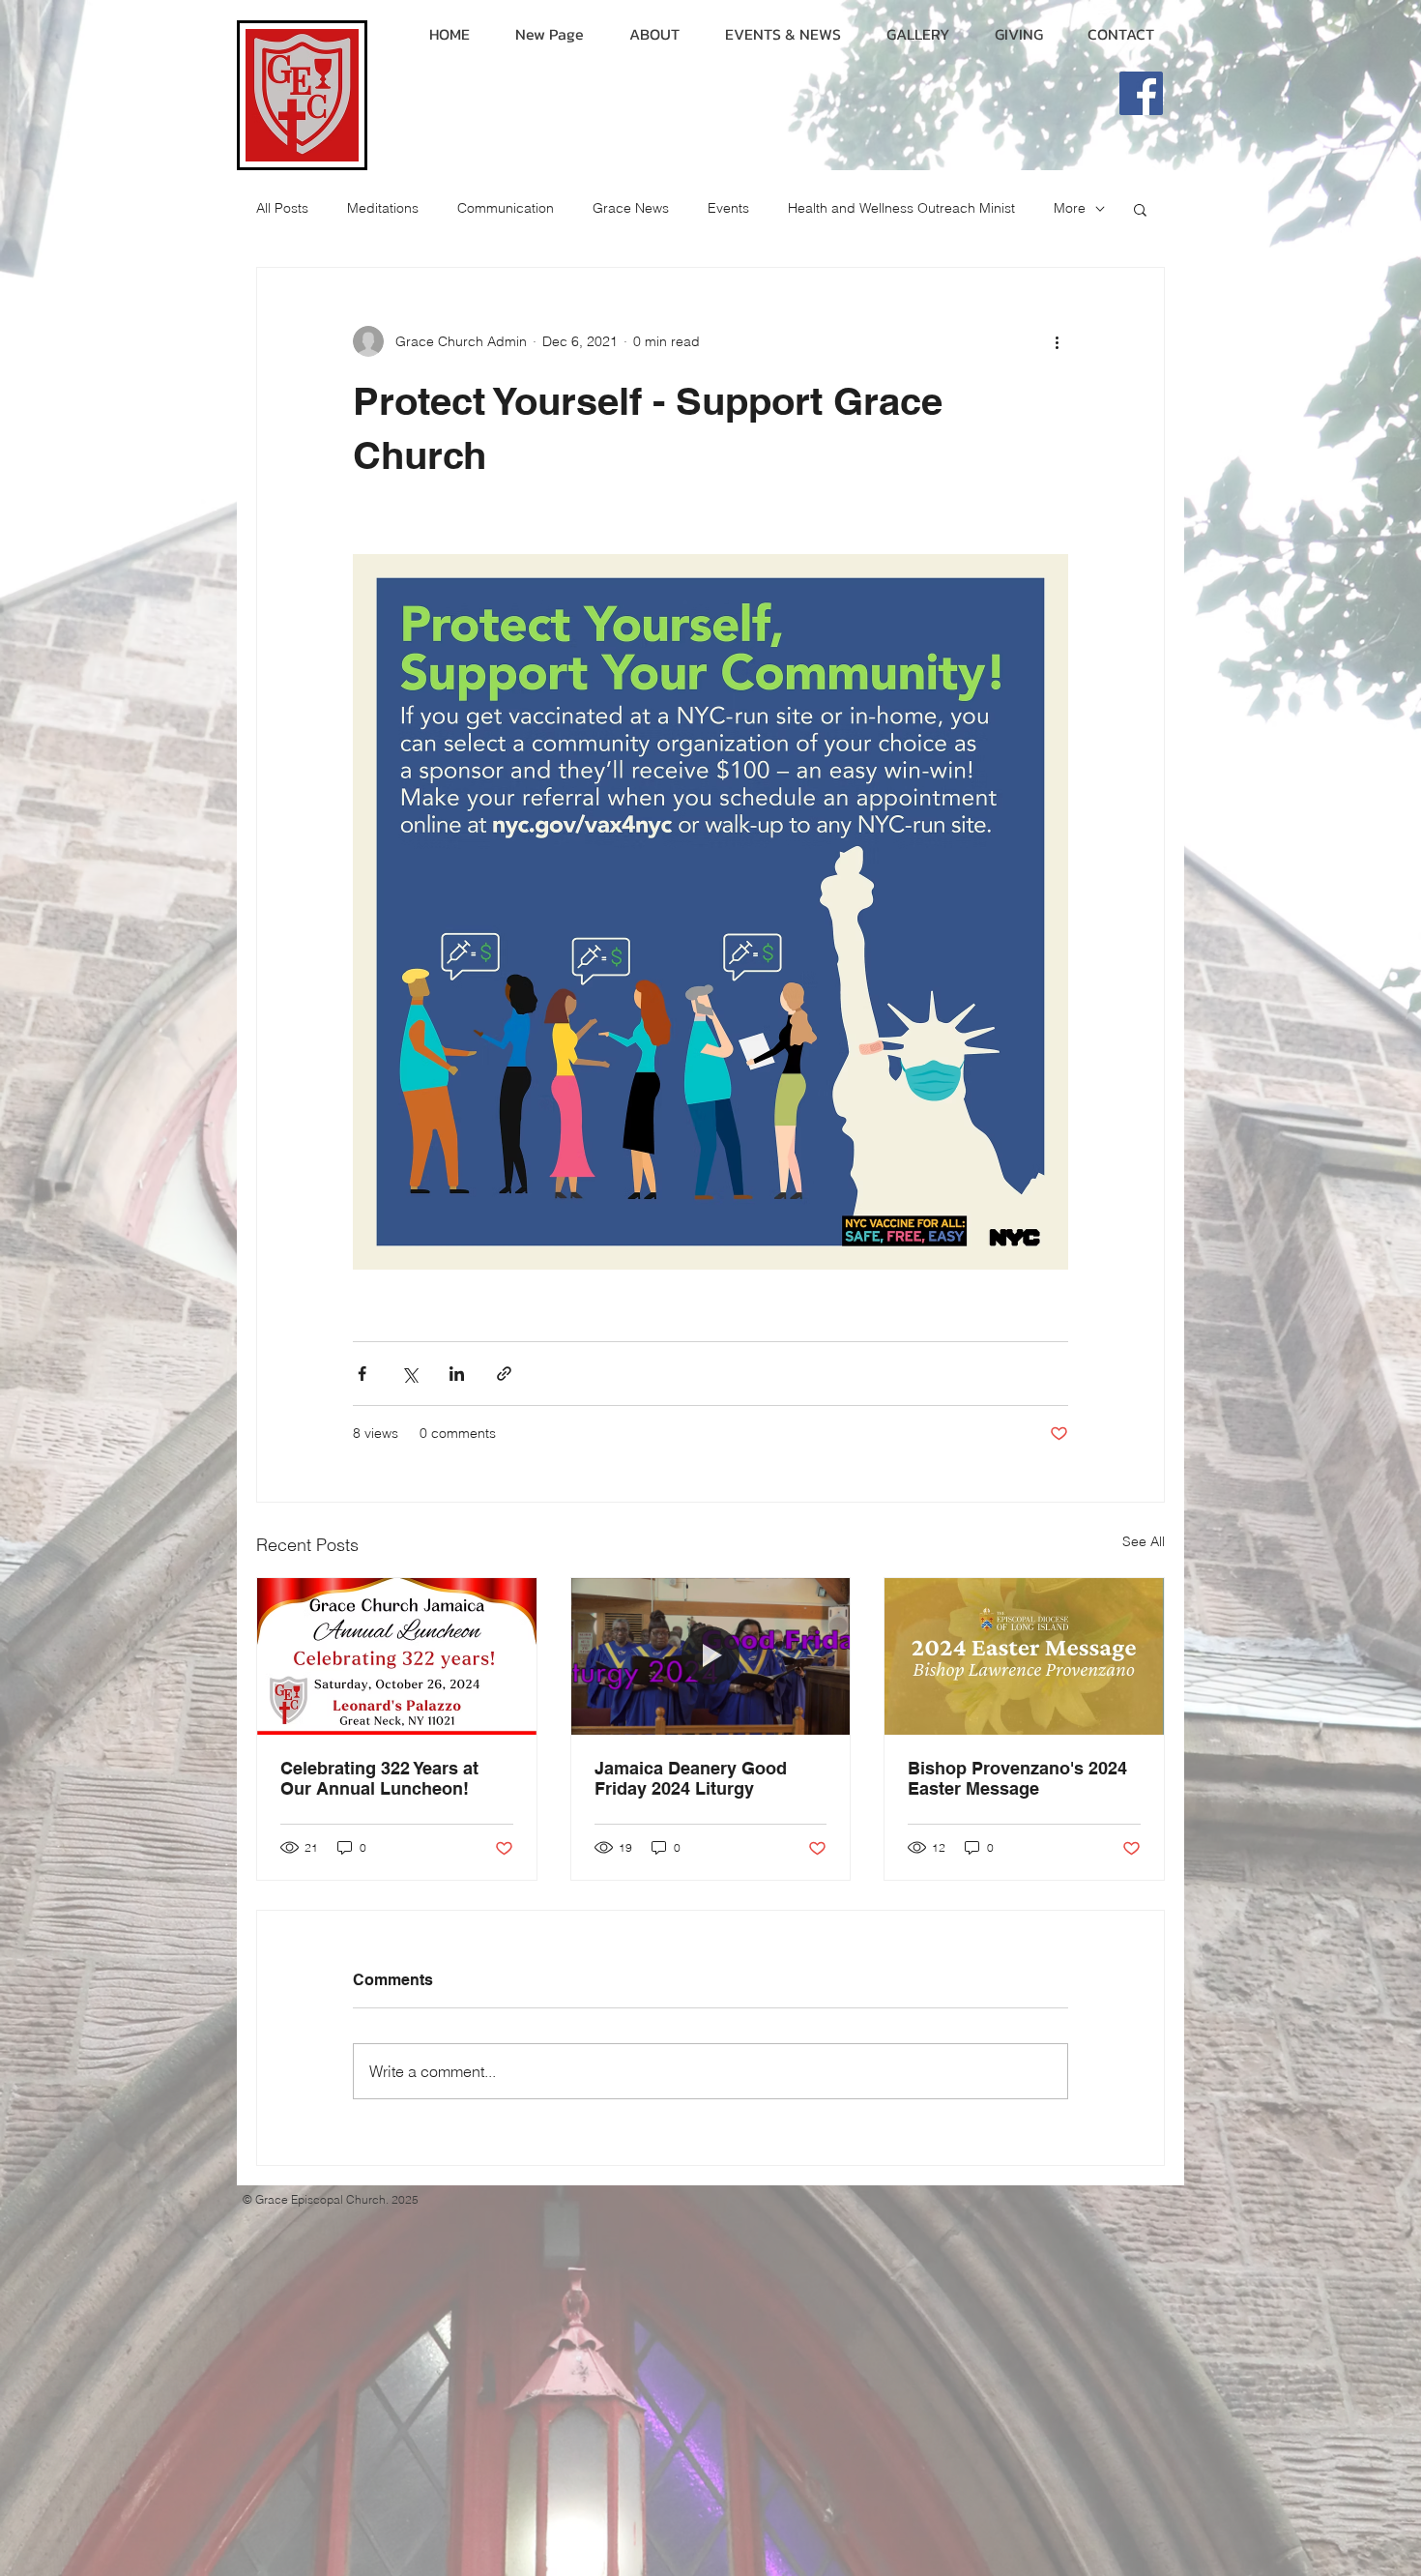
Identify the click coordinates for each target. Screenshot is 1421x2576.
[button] (1140, 209)
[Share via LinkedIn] (457, 1374)
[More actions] (1057, 341)
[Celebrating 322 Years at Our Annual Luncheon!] (397, 1656)
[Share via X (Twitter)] (409, 1374)
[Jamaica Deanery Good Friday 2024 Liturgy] (711, 1656)
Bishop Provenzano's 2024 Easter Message (1017, 1778)
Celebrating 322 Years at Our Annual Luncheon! (379, 1778)
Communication (506, 208)
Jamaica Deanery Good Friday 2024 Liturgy (691, 1778)
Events (728, 208)
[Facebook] (1141, 93)
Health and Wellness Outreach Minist (901, 208)
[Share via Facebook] (362, 1374)
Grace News (631, 208)
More (1070, 208)
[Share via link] (504, 1374)
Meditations (383, 208)
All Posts (282, 208)
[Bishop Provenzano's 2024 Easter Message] (1024, 1656)
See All (1144, 1541)
